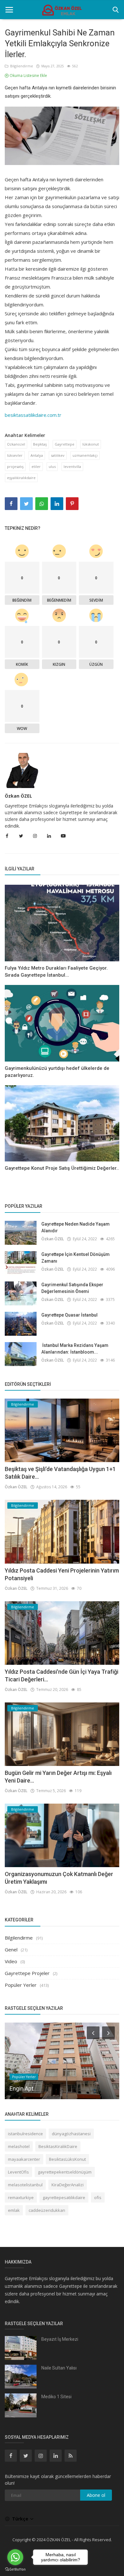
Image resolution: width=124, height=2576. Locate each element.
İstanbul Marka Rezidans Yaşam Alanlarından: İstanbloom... (75, 1349)
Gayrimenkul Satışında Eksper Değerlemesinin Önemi (72, 1288)
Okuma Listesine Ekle (28, 75)
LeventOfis (18, 2172)
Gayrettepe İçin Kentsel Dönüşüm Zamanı (76, 1258)
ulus (52, 466)
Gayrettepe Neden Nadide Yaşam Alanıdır (76, 1227)
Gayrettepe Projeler (27, 1973)
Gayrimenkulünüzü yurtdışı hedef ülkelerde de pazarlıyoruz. (57, 1072)
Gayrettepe (65, 444)
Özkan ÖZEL (18, 796)
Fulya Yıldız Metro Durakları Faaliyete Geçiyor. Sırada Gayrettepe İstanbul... (56, 972)
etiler (36, 466)
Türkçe (21, 2519)
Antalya (37, 455)
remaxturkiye (21, 2197)
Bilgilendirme (21, 66)
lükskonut (91, 444)
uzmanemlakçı (85, 455)
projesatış (15, 466)
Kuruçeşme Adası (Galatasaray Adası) (57, 2088)
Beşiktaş (40, 444)
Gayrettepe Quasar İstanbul (69, 1315)
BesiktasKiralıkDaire (58, 2146)
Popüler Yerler (21, 1985)
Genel (11, 1949)
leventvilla (72, 466)
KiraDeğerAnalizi (68, 2185)
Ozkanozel (16, 444)
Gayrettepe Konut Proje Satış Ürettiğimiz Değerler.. (62, 1168)
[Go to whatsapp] (15, 2557)
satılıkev (58, 455)
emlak (14, 2210)
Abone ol (96, 2495)
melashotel (19, 2146)
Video (11, 1961)
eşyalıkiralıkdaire (21, 478)
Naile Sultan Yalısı (59, 2368)
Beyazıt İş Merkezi (60, 2339)
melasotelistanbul (25, 2185)
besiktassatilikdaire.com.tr (33, 415)
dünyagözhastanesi (71, 2134)
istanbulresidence (25, 2134)
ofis (98, 2197)
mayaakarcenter (24, 2159)
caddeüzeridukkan (47, 2210)
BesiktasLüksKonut (67, 2159)
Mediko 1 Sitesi (56, 2397)
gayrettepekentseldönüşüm (65, 2172)
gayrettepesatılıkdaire (64, 2197)
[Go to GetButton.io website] (15, 2569)
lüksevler (15, 455)
